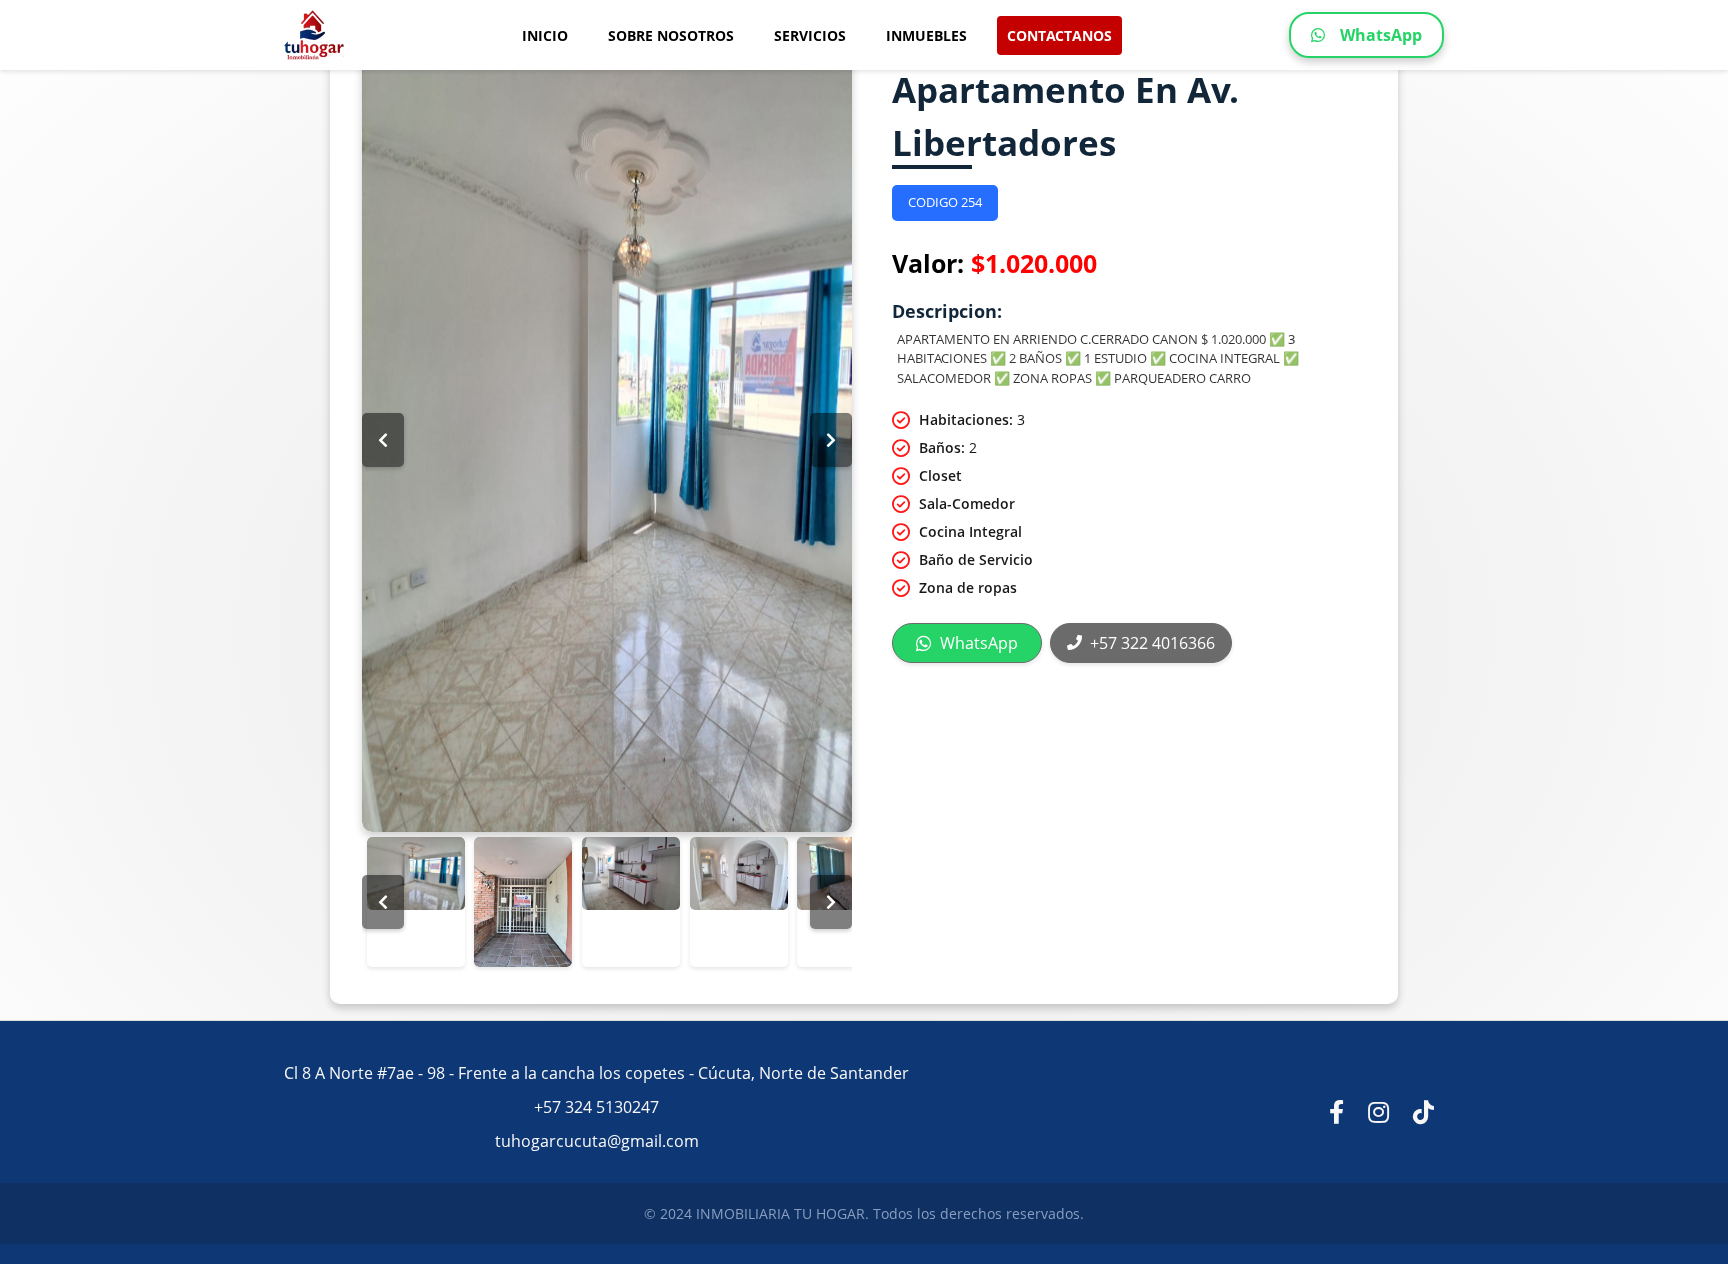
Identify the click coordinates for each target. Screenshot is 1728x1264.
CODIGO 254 (945, 202)
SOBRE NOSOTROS (671, 35)
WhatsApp (1381, 35)
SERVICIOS (810, 35)
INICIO (545, 35)
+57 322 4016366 (1152, 643)
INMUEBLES (926, 35)
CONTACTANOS (1059, 35)
